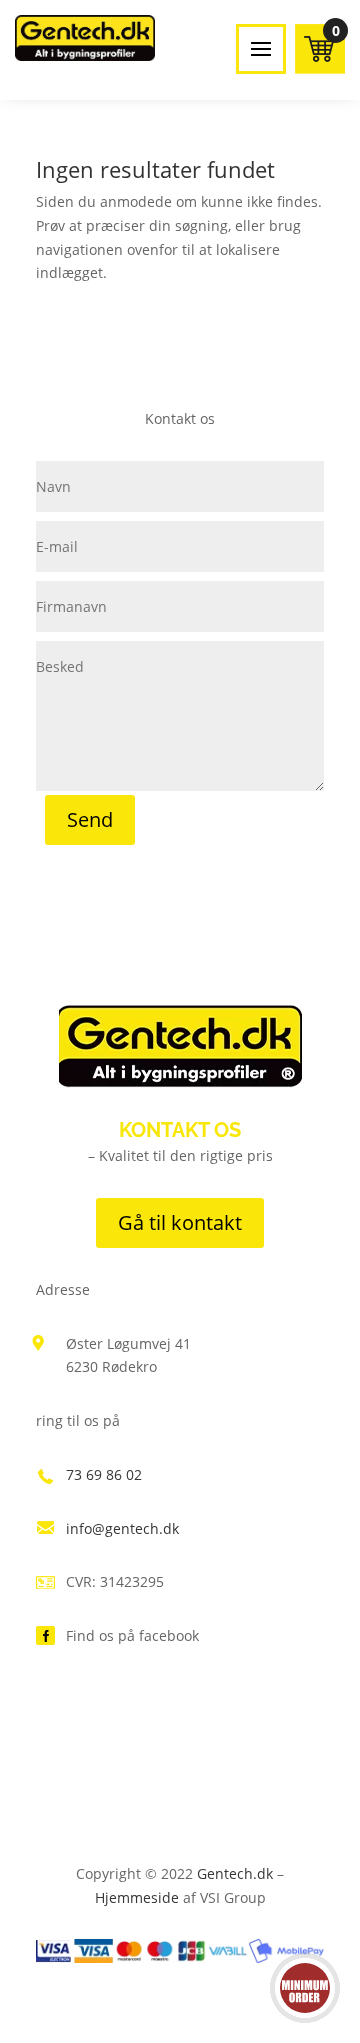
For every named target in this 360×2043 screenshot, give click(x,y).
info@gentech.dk (122, 1528)
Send (90, 819)
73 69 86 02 (104, 1474)
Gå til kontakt (180, 1222)
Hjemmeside (137, 1897)
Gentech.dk (235, 1873)
